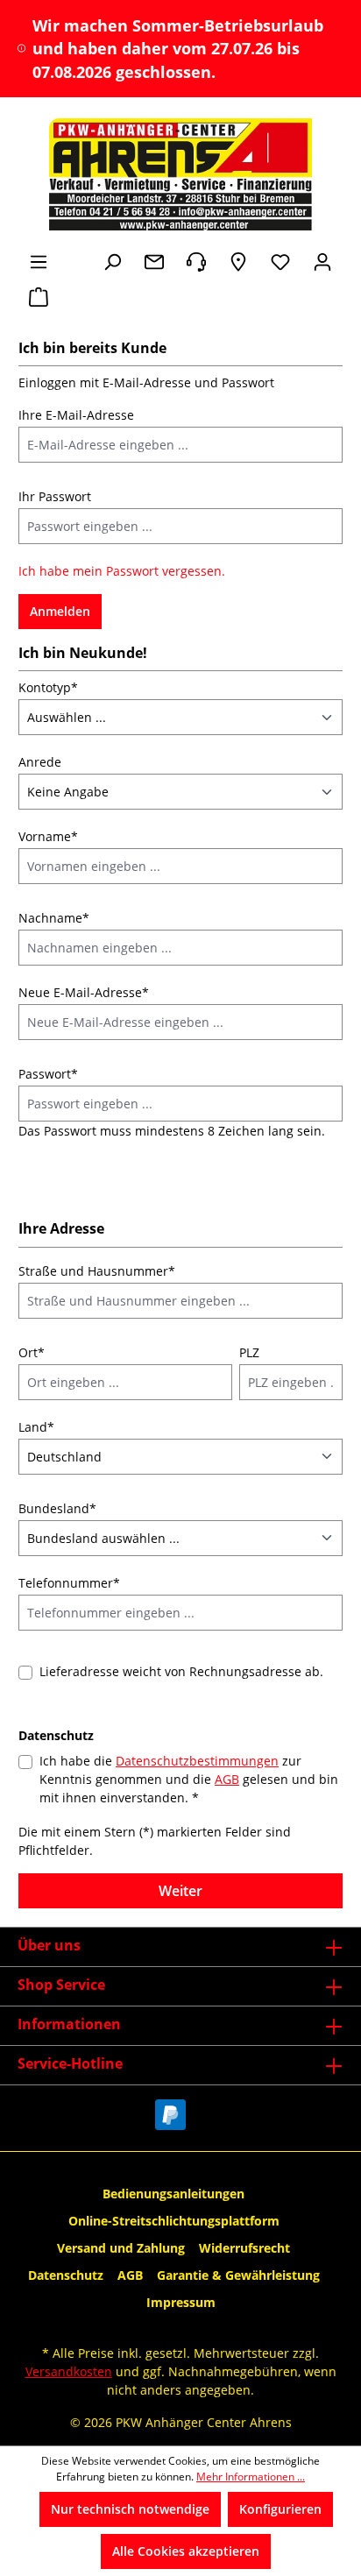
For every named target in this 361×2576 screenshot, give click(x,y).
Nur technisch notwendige (130, 2509)
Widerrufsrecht (244, 2248)
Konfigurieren (280, 2509)
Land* (36, 1427)
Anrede (40, 762)
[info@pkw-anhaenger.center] (154, 262)
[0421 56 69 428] (196, 262)
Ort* (32, 1352)
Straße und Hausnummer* (97, 1271)
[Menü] (39, 262)
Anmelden (60, 611)
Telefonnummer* (69, 1583)
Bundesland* (57, 1508)
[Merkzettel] (280, 262)
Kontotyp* (48, 687)
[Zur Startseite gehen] (180, 174)
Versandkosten (69, 2371)
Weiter (180, 1891)
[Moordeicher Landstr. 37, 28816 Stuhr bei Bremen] (238, 262)
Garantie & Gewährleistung (238, 2275)
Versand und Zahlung (121, 2248)
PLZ (249, 1352)
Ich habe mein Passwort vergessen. (122, 571)
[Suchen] (112, 262)
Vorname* (48, 836)
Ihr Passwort (55, 496)
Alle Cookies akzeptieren (186, 2551)
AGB (227, 1779)
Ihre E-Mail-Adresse (76, 415)
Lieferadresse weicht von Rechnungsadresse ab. (181, 1671)
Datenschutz (66, 2275)
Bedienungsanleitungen (173, 2194)
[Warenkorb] (39, 297)
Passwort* (48, 1074)
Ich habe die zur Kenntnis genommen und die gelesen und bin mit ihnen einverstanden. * (189, 1779)
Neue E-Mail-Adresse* (84, 992)
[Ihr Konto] (322, 262)
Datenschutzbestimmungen (197, 1761)
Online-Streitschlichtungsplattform (174, 2221)
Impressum (181, 2302)
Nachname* (54, 918)
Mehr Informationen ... (251, 2477)
